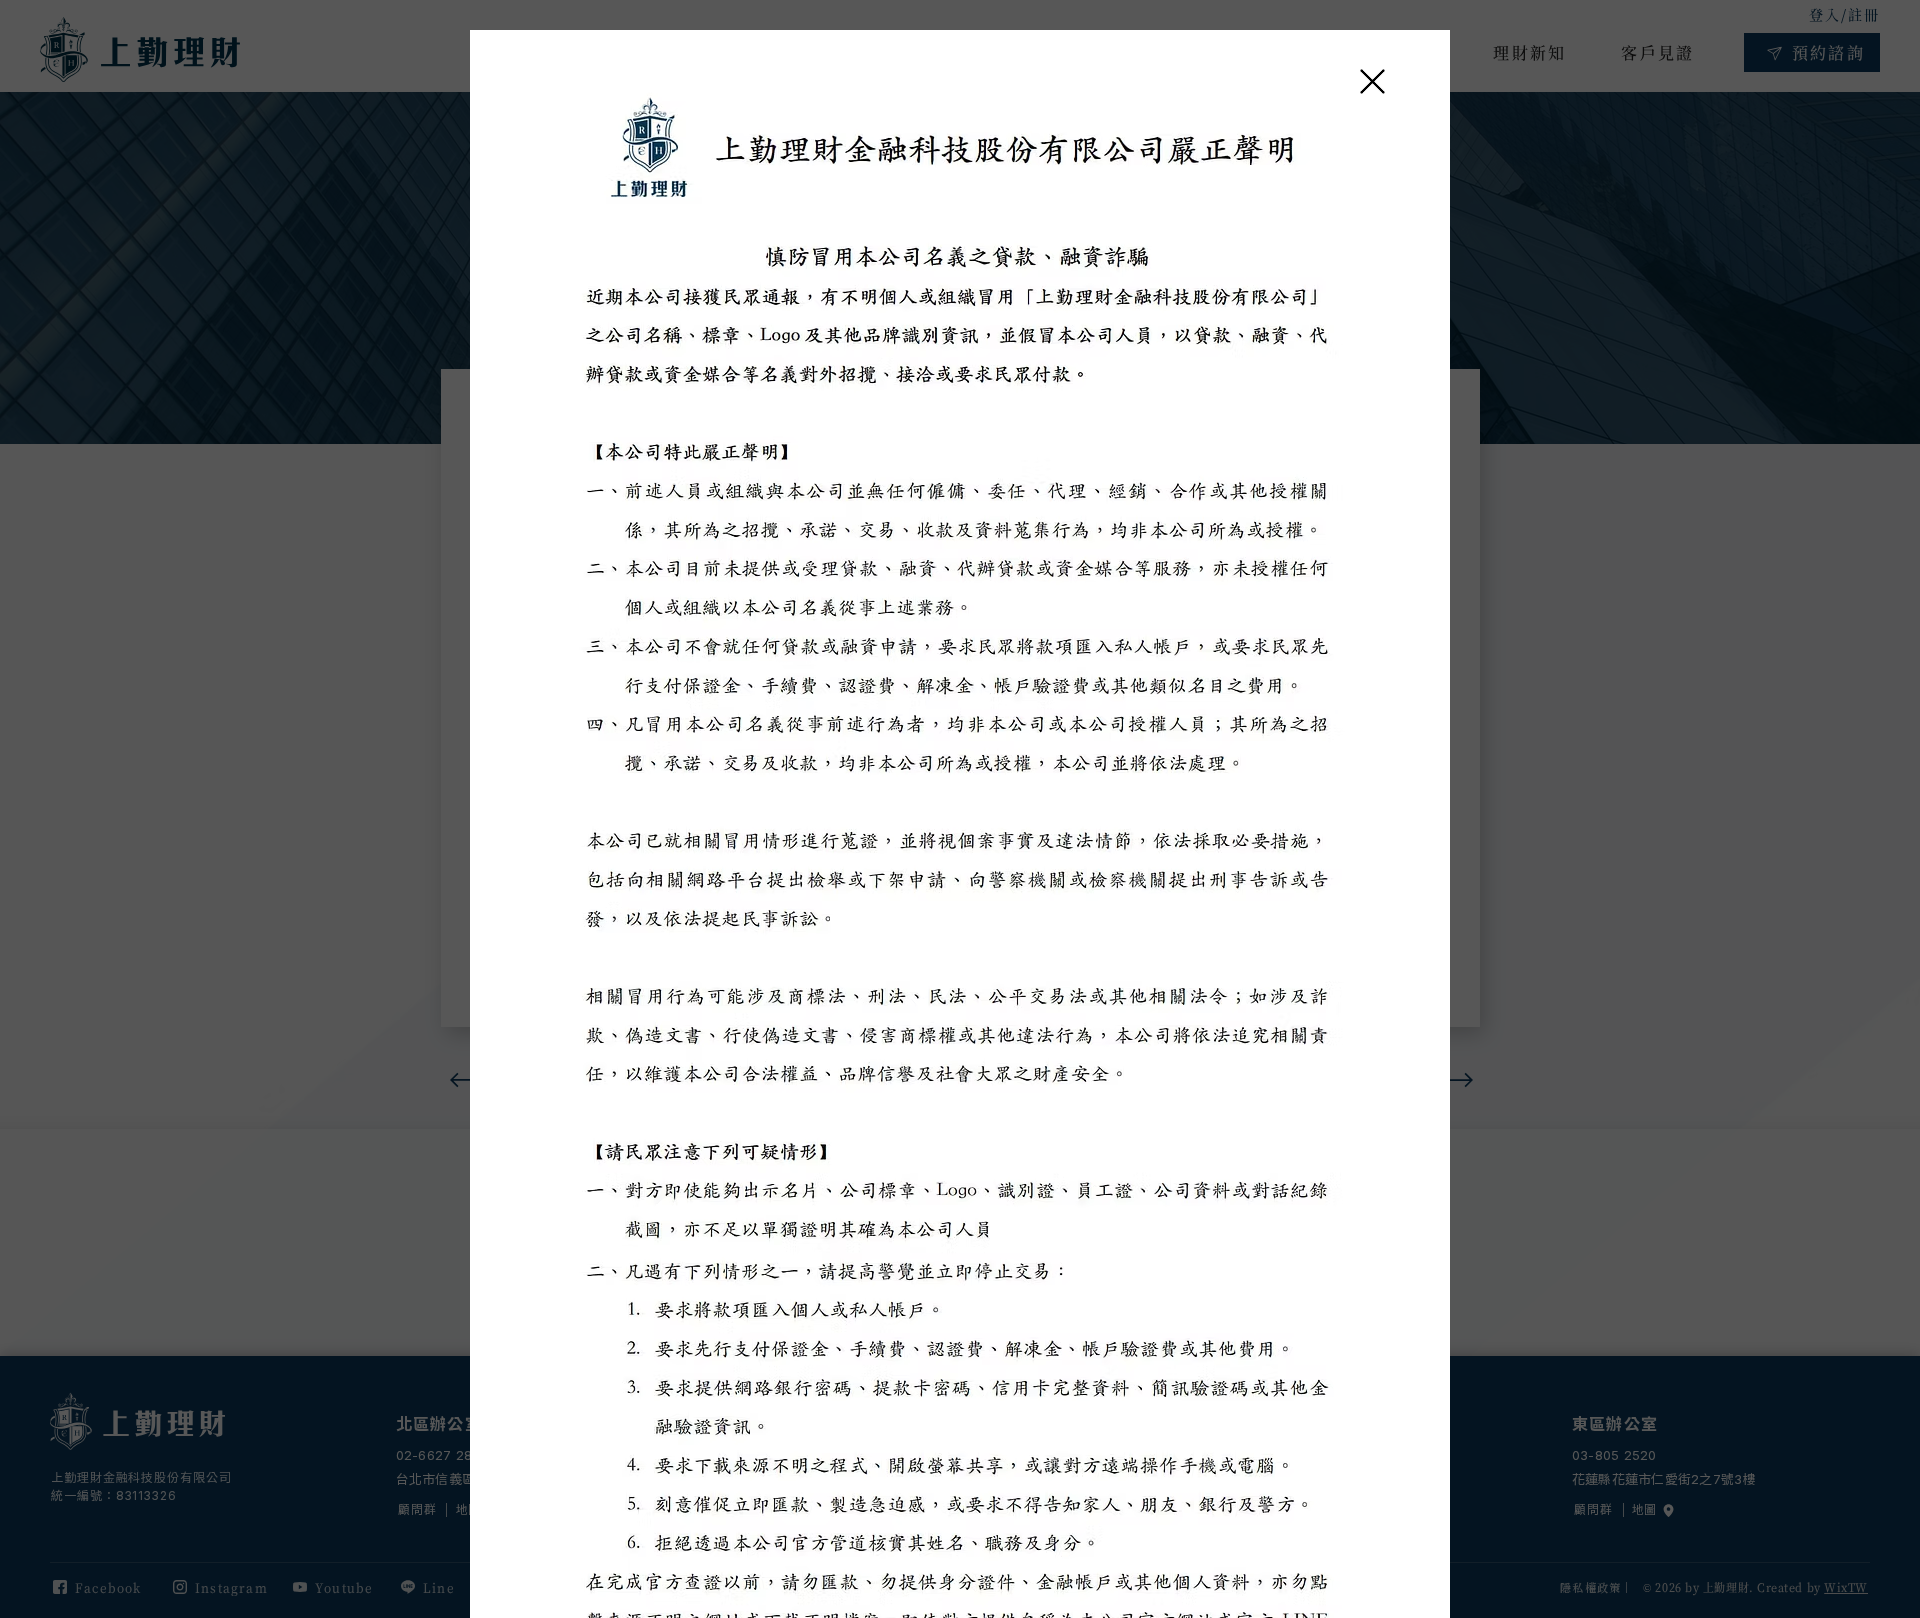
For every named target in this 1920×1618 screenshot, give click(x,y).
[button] (1372, 81)
